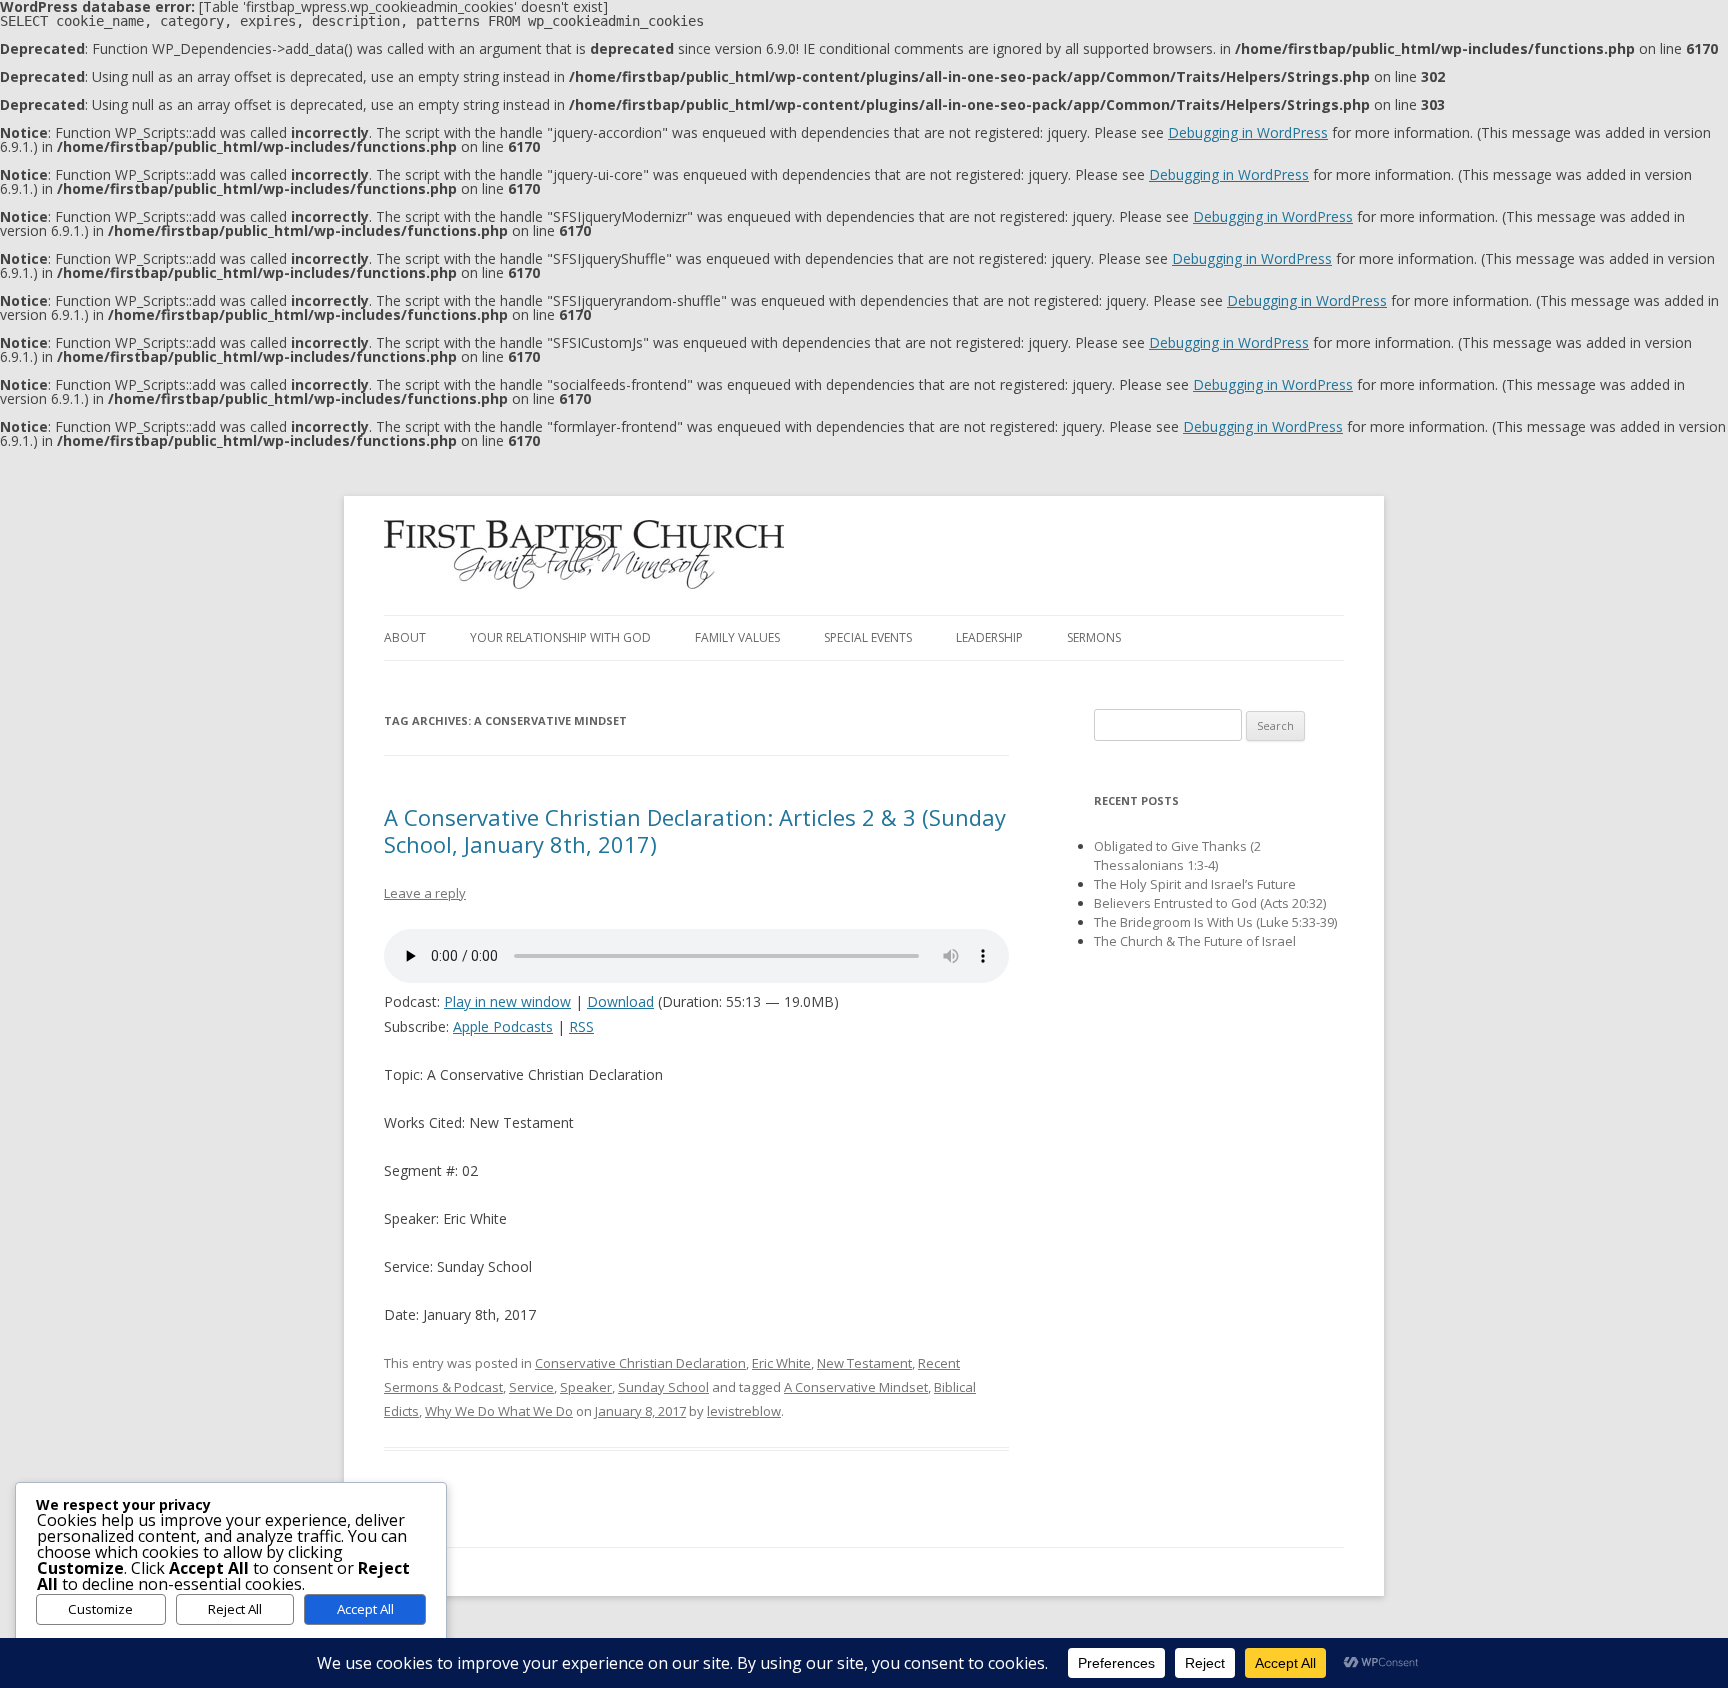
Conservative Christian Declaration (640, 1363)
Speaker (586, 1387)
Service (531, 1387)
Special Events (868, 637)
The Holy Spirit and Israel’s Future (1195, 884)
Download (620, 1001)
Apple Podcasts (503, 1026)
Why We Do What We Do (499, 1411)
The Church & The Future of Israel (1195, 941)
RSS (581, 1026)
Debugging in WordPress (1248, 132)
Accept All (365, 1609)
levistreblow (744, 1411)
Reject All (235, 1609)
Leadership (989, 637)
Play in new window (507, 1001)
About (405, 637)
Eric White (781, 1363)
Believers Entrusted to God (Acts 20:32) (1210, 903)
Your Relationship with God (560, 637)
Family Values (737, 637)
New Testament (864, 1363)
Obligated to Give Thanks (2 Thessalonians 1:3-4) (1177, 855)
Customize (100, 1609)
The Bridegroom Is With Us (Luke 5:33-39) (1215, 922)
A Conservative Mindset (856, 1387)
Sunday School (663, 1387)
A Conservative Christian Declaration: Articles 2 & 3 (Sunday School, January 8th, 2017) (695, 830)
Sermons (1094, 637)
